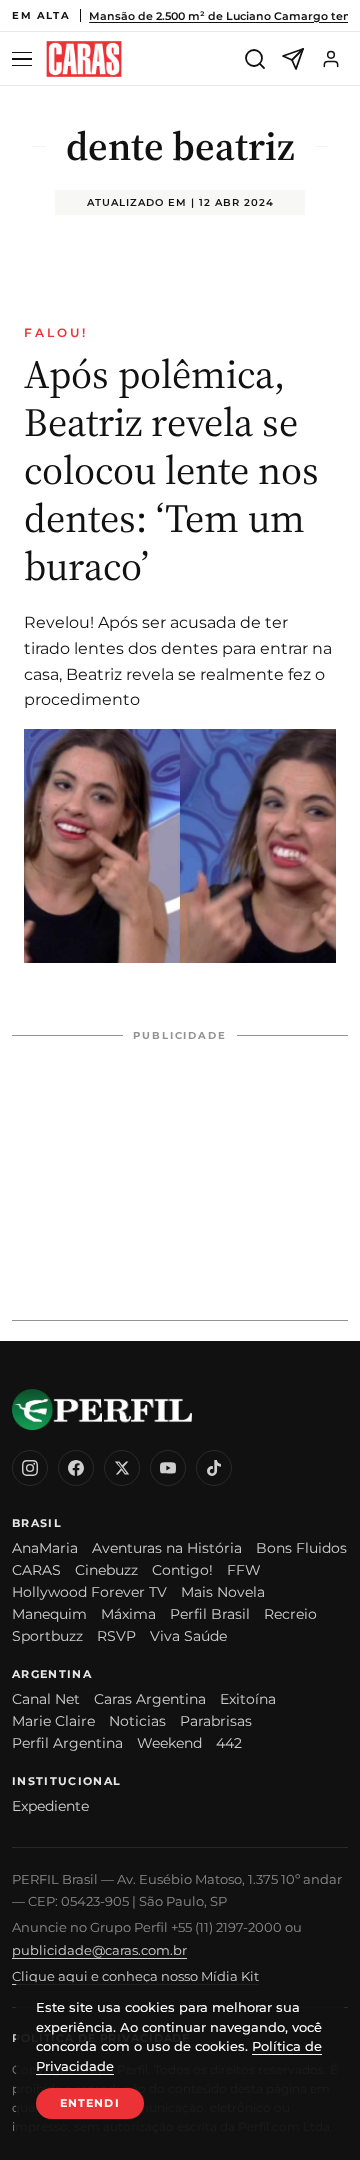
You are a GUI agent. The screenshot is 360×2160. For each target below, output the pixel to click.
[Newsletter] (293, 59)
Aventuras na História (167, 1548)
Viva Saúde (188, 1636)
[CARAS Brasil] (84, 59)
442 (229, 1743)
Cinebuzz (106, 1570)
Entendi (90, 2103)
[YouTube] (168, 1468)
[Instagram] (30, 1468)
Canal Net (46, 1699)
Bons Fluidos (301, 1548)
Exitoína (248, 1699)
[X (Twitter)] (122, 1468)
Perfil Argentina (67, 1743)
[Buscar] (255, 59)
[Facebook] (76, 1468)
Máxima (128, 1614)
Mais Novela (223, 1592)
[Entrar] (331, 59)
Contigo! (182, 1570)
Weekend (169, 1743)
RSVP (116, 1636)
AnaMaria (45, 1548)
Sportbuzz (47, 1636)
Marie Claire (53, 1721)
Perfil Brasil (210, 1614)
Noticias (137, 1721)
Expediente (50, 1806)
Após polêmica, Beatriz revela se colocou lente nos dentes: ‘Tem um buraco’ (171, 470)
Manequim (49, 1614)
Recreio (290, 1614)
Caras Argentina (150, 1699)
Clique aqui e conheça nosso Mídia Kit (135, 1976)
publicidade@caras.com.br (99, 1950)
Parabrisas (216, 1721)
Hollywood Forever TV (89, 1592)
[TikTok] (214, 1468)
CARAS (36, 1570)
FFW (244, 1570)
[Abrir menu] (25, 59)
